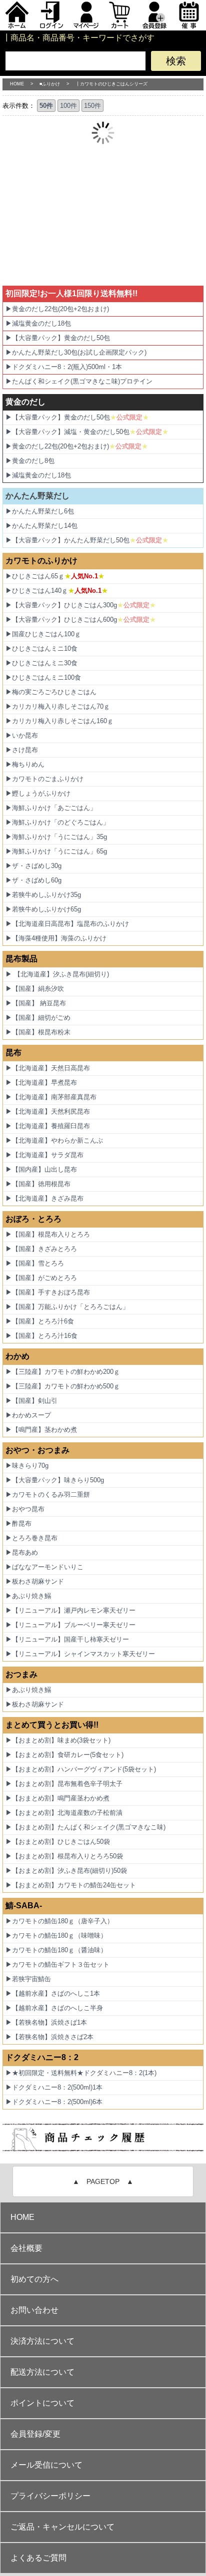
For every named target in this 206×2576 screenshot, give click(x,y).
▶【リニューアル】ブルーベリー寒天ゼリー (70, 1625)
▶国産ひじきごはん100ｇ (43, 634)
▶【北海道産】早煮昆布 (41, 1082)
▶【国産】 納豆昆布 (36, 1003)
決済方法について (42, 2341)
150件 (92, 106)
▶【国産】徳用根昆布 (38, 1184)
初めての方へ (34, 2279)
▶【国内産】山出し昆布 (41, 1169)
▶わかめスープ (28, 1415)
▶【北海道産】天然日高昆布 (48, 1068)
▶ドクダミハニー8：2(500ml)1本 (54, 2087)
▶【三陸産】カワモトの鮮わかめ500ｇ (63, 1386)
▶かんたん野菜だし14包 (41, 526)
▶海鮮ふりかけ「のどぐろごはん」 (57, 822)
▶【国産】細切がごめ (38, 1018)
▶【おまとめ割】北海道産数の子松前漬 (64, 1813)
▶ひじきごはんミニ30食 (41, 663)
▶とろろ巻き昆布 (31, 1538)
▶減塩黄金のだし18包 (38, 323)
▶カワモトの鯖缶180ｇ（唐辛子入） (59, 1921)
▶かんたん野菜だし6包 (40, 511)
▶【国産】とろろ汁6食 (40, 1321)
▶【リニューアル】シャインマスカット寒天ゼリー (80, 1654)
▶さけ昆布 (22, 750)
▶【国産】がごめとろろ (41, 1278)
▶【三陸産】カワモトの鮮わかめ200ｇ (63, 1372)
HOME (17, 84)
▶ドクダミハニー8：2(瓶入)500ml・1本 (64, 367)
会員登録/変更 (35, 2434)
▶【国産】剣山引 (31, 1401)
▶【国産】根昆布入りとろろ (48, 1234)
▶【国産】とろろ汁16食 (41, 1336)
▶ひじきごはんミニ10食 (41, 648)
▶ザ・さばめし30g (33, 866)
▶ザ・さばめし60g (33, 880)
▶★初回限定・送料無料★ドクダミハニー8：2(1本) (81, 2073)
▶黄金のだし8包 (30, 461)
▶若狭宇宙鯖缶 (28, 1979)
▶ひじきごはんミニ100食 (43, 677)
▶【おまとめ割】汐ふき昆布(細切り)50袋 (66, 1871)
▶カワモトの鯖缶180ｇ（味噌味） (56, 1935)
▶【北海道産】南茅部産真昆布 (51, 1097)
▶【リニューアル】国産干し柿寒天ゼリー (67, 1639)
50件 (46, 106)
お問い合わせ (34, 2310)
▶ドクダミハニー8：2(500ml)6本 (54, 2102)
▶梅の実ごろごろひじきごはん (51, 692)
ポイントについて (42, 2403)
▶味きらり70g (27, 1466)
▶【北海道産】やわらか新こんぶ (54, 1140)
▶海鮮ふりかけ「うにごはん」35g (56, 837)
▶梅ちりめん (25, 764)
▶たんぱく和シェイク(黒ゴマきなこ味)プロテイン (79, 381)
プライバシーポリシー (50, 2496)
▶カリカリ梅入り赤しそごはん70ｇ (58, 706)
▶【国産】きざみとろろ (41, 1249)
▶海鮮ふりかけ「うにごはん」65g (56, 851)
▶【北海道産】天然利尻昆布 (48, 1111)
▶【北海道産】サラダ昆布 (44, 1155)
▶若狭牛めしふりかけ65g (43, 909)
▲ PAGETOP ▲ (103, 2181)
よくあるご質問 (38, 2558)
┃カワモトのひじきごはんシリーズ (111, 84)
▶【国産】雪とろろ (35, 1263)
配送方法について (42, 2372)
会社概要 (26, 2248)
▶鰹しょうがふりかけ (38, 793)
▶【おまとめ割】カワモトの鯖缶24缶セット (71, 1885)
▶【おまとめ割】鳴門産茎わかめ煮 (57, 1798)
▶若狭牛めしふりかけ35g (43, 895)
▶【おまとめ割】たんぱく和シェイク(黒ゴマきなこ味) (85, 1827)
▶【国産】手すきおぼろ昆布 (48, 1292)
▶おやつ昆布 (25, 1509)
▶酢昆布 (18, 1523)
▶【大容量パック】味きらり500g (55, 1480)
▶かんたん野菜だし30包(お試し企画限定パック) (76, 352)
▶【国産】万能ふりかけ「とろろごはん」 (67, 1307)
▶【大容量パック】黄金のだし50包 (58, 338)
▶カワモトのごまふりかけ (44, 779)
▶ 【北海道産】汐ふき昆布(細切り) (57, 974)
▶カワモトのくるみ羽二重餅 (48, 1495)
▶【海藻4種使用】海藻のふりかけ (56, 938)
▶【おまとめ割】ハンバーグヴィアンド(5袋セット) (81, 1769)
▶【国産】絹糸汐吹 (35, 989)
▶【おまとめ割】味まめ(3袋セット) (58, 1740)
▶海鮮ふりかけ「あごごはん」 (51, 808)
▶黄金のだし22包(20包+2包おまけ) (57, 309)
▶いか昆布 (22, 735)
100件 (68, 106)
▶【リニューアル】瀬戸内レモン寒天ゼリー (70, 1610)
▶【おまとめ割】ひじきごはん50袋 (58, 1842)
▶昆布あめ (22, 1552)
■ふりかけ (50, 84)
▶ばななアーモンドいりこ (44, 1567)
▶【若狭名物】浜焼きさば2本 (49, 2037)
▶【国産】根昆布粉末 (38, 1032)
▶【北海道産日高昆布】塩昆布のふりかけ (67, 924)
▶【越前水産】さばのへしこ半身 (54, 2008)
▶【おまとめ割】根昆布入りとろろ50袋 (64, 1856)
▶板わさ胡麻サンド (35, 1581)
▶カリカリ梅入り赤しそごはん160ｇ (59, 721)
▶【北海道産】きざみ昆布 (44, 1198)
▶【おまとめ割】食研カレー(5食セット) (64, 1755)
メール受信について (46, 2465)
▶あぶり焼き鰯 (28, 1596)
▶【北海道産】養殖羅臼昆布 (48, 1126)
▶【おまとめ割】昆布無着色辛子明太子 (64, 1784)
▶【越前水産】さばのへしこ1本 (53, 1993)
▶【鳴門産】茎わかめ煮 (41, 1430)
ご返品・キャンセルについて (62, 2527)
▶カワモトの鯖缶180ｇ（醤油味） (56, 1950)
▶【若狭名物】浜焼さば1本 (46, 2022)
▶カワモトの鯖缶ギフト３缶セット (57, 1964)
